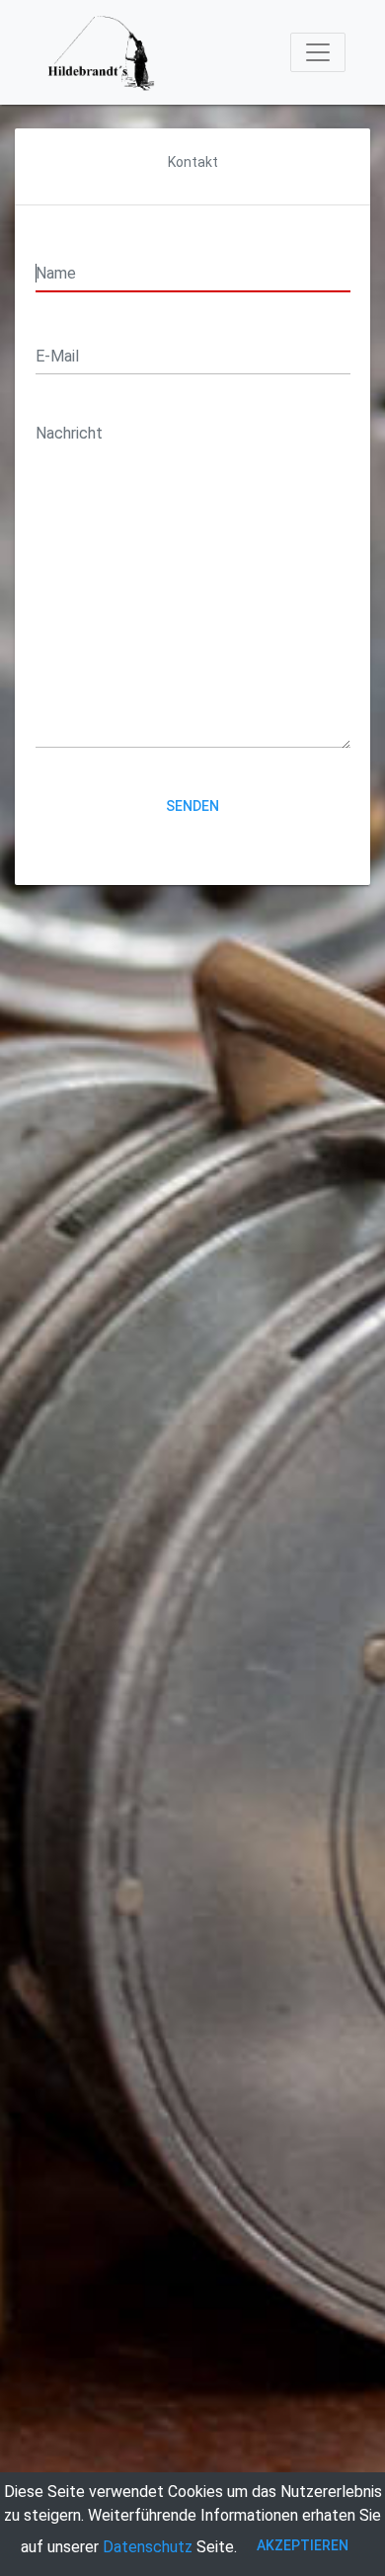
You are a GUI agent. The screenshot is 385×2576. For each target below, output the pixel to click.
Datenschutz (148, 2547)
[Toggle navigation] (318, 52)
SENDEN (192, 806)
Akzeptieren (303, 2545)
